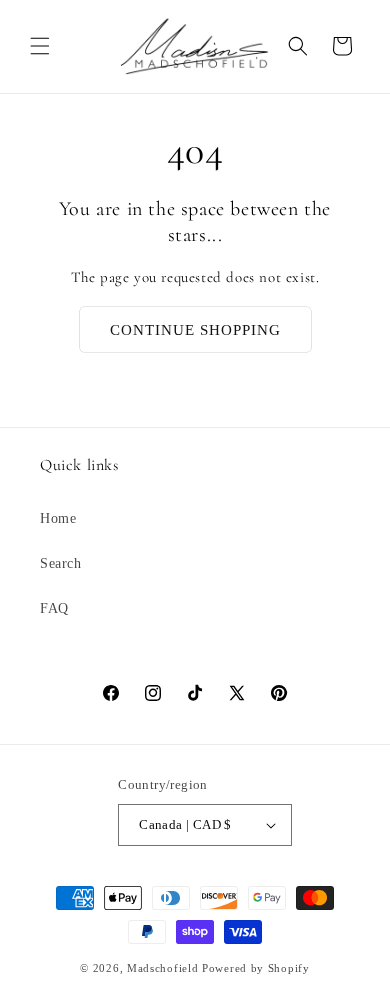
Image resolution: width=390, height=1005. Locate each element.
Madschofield (162, 968)
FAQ (54, 608)
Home (58, 518)
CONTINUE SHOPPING (195, 330)
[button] (40, 46)
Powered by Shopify (256, 968)
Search (61, 563)
